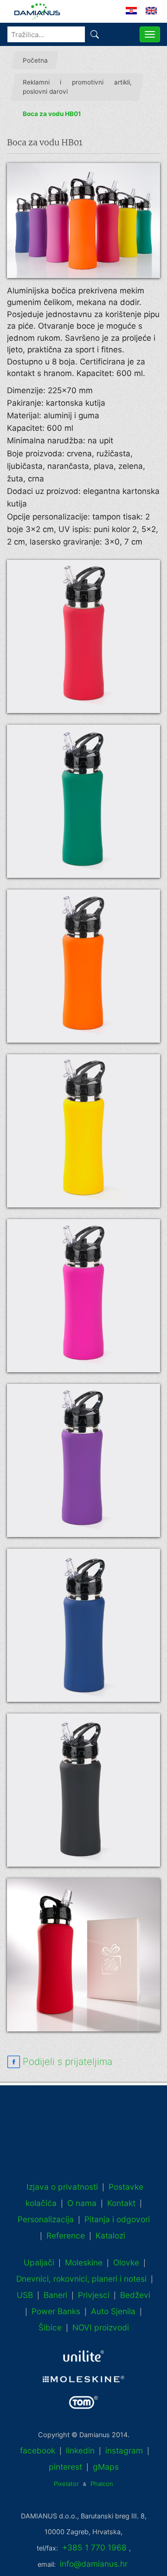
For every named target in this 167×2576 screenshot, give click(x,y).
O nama (82, 2203)
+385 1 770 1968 (94, 2547)
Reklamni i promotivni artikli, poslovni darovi (77, 87)
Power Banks (56, 2311)
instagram (124, 2450)
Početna (35, 60)
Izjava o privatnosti (62, 2187)
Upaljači (39, 2262)
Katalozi (110, 2235)
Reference (66, 2235)
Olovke (126, 2262)
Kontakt (121, 2203)
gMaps (106, 2467)
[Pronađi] (95, 34)
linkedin (80, 2450)
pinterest (65, 2467)
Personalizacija (46, 2219)
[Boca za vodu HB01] (83, 221)
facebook (38, 2450)
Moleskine (84, 2262)
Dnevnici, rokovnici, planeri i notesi (81, 2279)
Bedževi (135, 2295)
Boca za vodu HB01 (52, 114)
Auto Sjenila (113, 2311)
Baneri (55, 2295)
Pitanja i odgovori (117, 2219)
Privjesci (94, 2295)
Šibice (50, 2327)
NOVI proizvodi (101, 2327)
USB (25, 2295)
